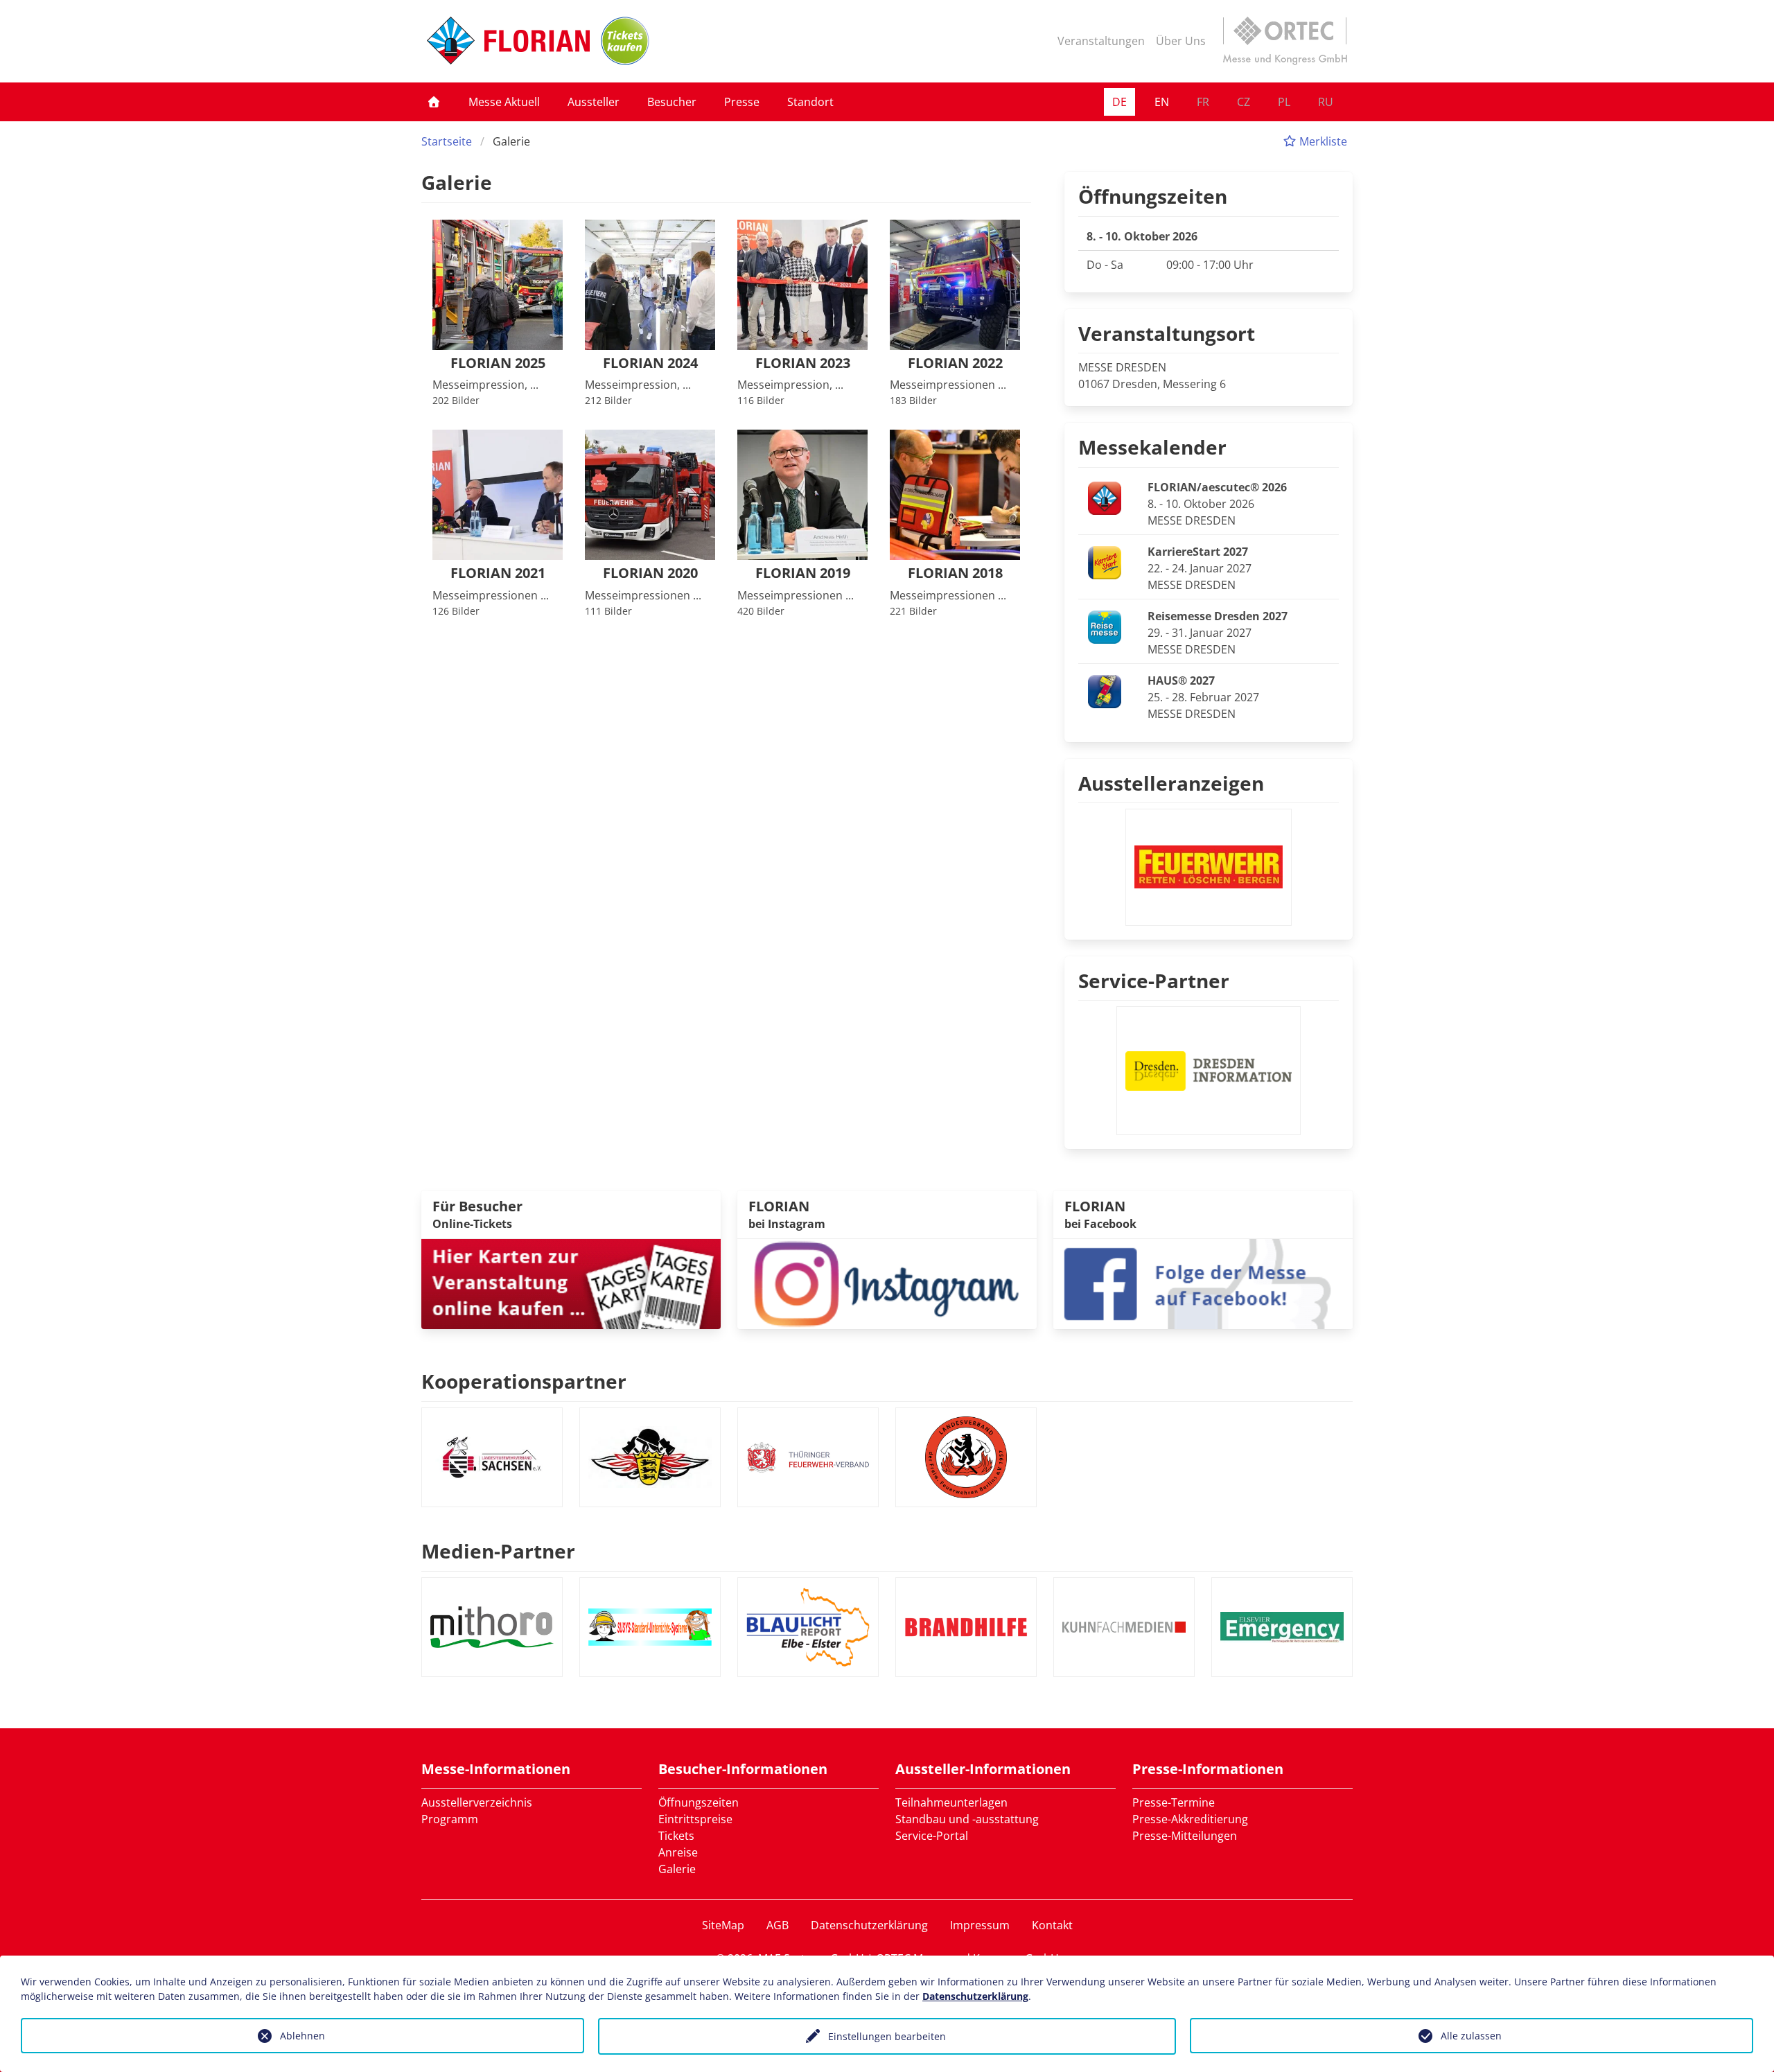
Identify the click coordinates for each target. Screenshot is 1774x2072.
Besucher (672, 102)
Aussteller (594, 102)
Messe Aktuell (504, 102)
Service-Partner (1154, 981)
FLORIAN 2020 (650, 573)
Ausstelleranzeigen (1171, 783)
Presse (742, 102)
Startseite (447, 141)
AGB (778, 1925)
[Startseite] (434, 102)
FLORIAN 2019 (803, 573)
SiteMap (723, 1925)
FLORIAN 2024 (650, 363)
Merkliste (1322, 141)
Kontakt (1052, 1925)
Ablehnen (302, 2036)
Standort (810, 102)
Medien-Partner (498, 1551)
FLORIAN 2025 (498, 363)
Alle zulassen (1471, 2036)
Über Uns (1181, 41)
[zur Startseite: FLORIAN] (508, 41)
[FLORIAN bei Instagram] (887, 1283)
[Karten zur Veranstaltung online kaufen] (571, 1283)
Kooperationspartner (524, 1381)
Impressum (980, 1925)
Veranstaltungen (1101, 41)
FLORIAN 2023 (803, 363)
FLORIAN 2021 (498, 573)
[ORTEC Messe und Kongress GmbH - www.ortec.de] (1285, 41)
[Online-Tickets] (625, 41)
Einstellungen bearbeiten (887, 2036)
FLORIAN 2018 (955, 573)
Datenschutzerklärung (869, 1925)
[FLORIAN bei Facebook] (1203, 1283)
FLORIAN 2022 (955, 363)
